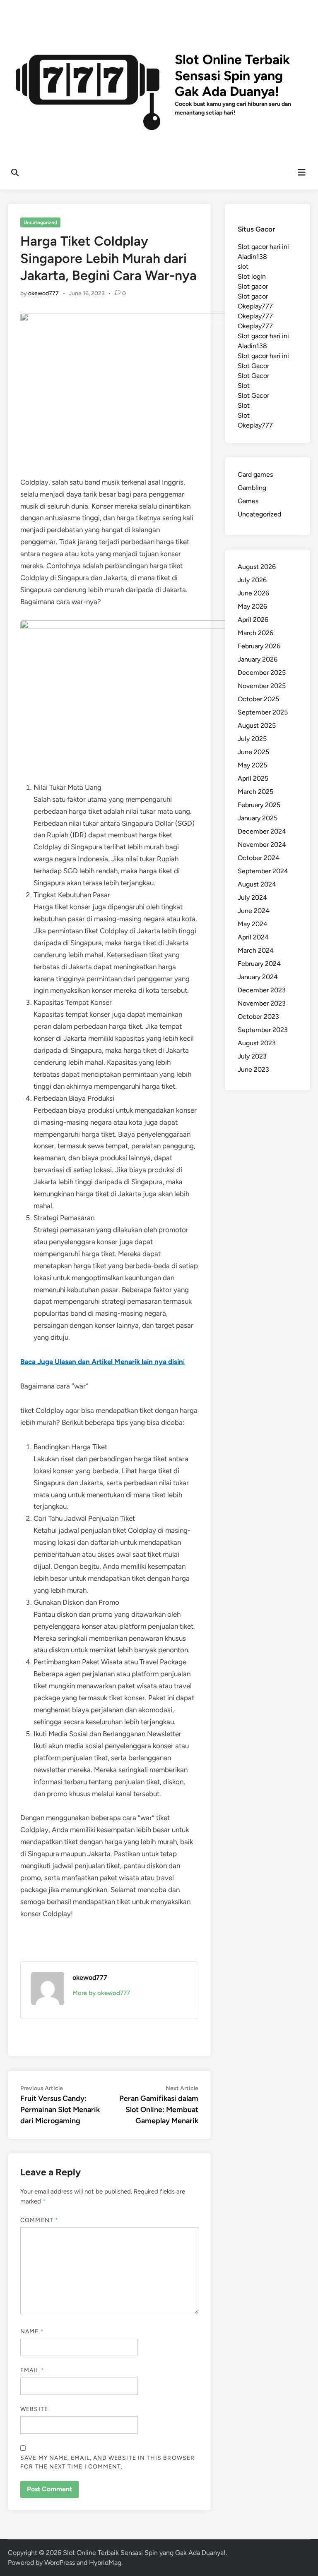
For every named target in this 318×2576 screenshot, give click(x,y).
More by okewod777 (101, 1993)
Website (34, 2409)
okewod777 (43, 293)
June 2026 (253, 593)
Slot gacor (253, 286)
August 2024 (257, 884)
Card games (255, 474)
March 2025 (255, 792)
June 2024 (254, 911)
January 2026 (258, 659)
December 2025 (262, 673)
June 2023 (253, 1069)
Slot (244, 386)
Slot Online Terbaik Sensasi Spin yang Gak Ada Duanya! (232, 75)
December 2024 (262, 831)
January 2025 (258, 818)
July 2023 (252, 1056)
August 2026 (257, 567)
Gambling (252, 488)
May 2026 (252, 606)
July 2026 (252, 580)
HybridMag (105, 2563)
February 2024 (259, 964)
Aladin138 (252, 257)
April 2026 (253, 620)
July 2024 (252, 897)
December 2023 (262, 990)
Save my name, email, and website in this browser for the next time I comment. (107, 2462)
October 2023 (258, 1017)
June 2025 (253, 752)
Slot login (252, 276)
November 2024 (262, 845)
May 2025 (252, 765)
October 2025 (258, 699)
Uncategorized (40, 222)
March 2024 (256, 950)
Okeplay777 (255, 306)
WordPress (60, 2563)
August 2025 (257, 725)
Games (248, 501)
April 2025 (253, 778)
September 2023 (263, 1030)
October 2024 (259, 858)
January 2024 (258, 977)
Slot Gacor (253, 366)
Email (32, 2370)
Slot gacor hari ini (263, 247)
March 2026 (255, 633)
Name (32, 2331)
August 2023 (257, 1043)
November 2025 (262, 686)
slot (243, 266)
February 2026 (259, 646)
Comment (39, 2220)
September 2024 (263, 871)
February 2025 (259, 805)
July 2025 (252, 739)
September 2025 (263, 712)
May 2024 (253, 924)
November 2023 (262, 1003)
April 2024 (253, 937)
